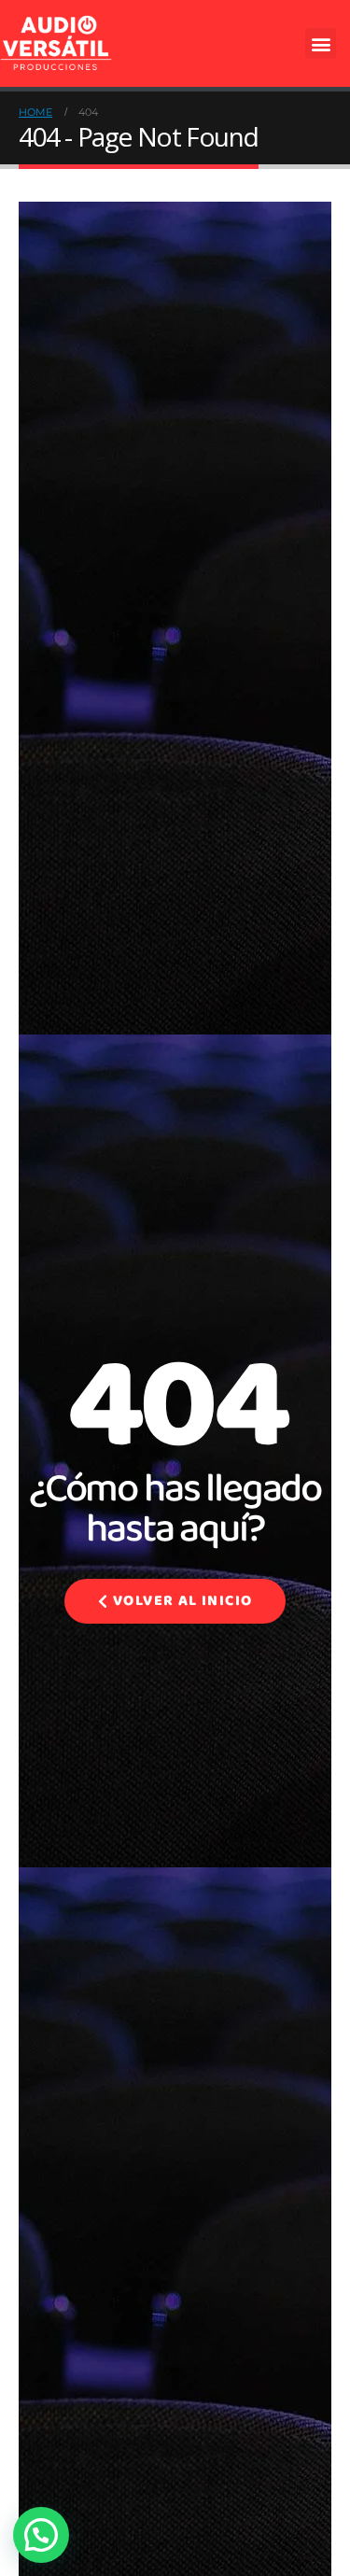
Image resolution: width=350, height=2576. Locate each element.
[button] (321, 43)
